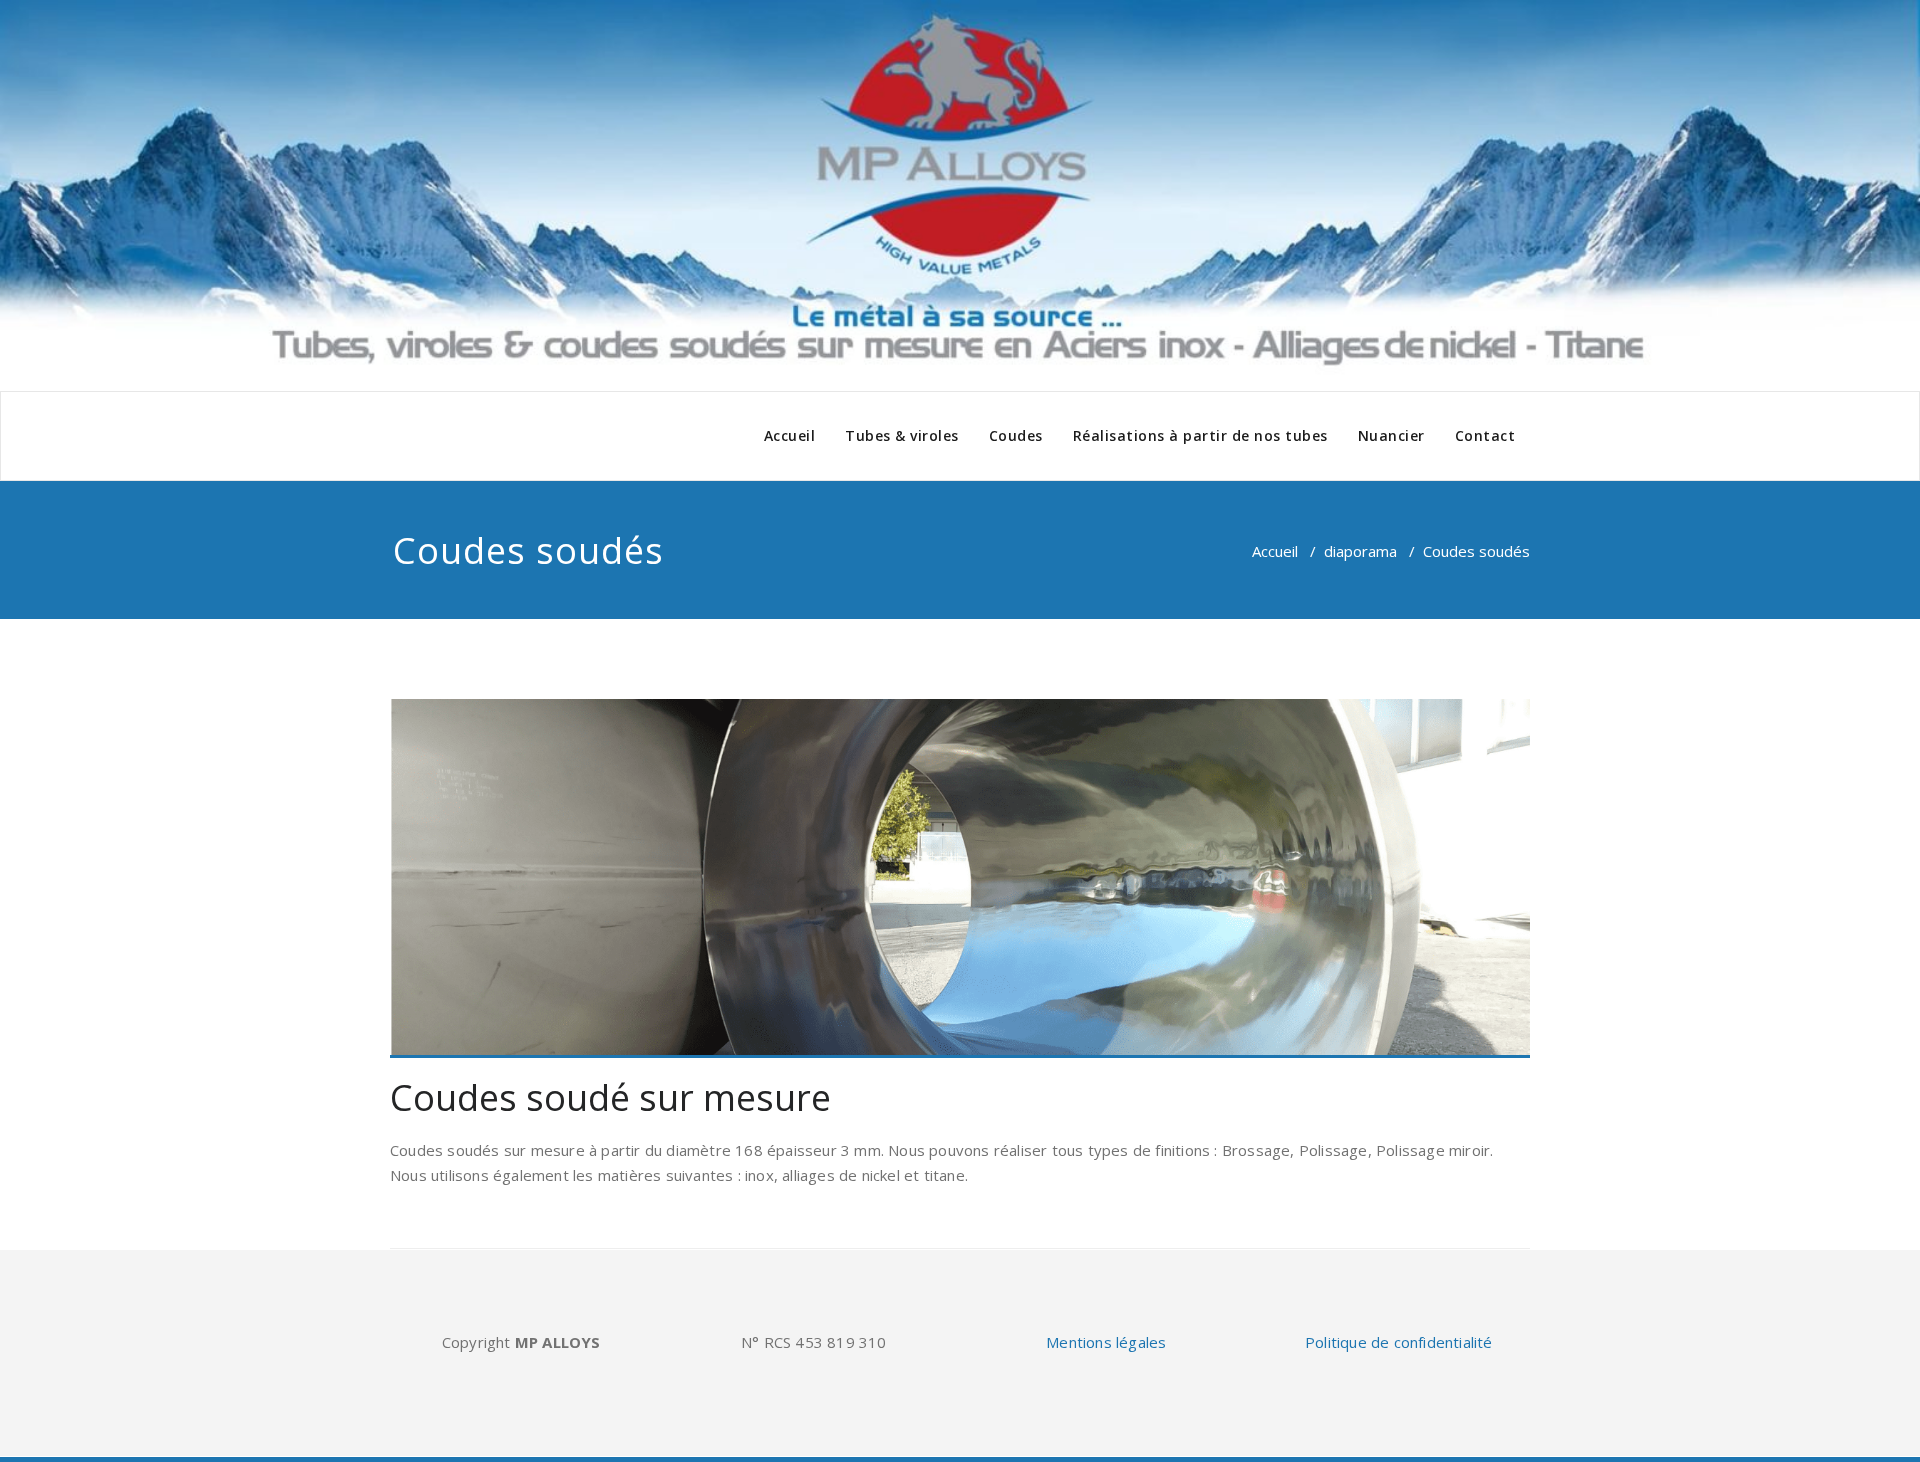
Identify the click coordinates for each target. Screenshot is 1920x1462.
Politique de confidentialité (1399, 1342)
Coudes (1016, 435)
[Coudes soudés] (960, 878)
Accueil (790, 435)
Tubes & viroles (902, 435)
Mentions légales (1106, 1342)
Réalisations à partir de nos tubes (1200, 435)
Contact (1485, 435)
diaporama (1360, 551)
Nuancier (1391, 435)
